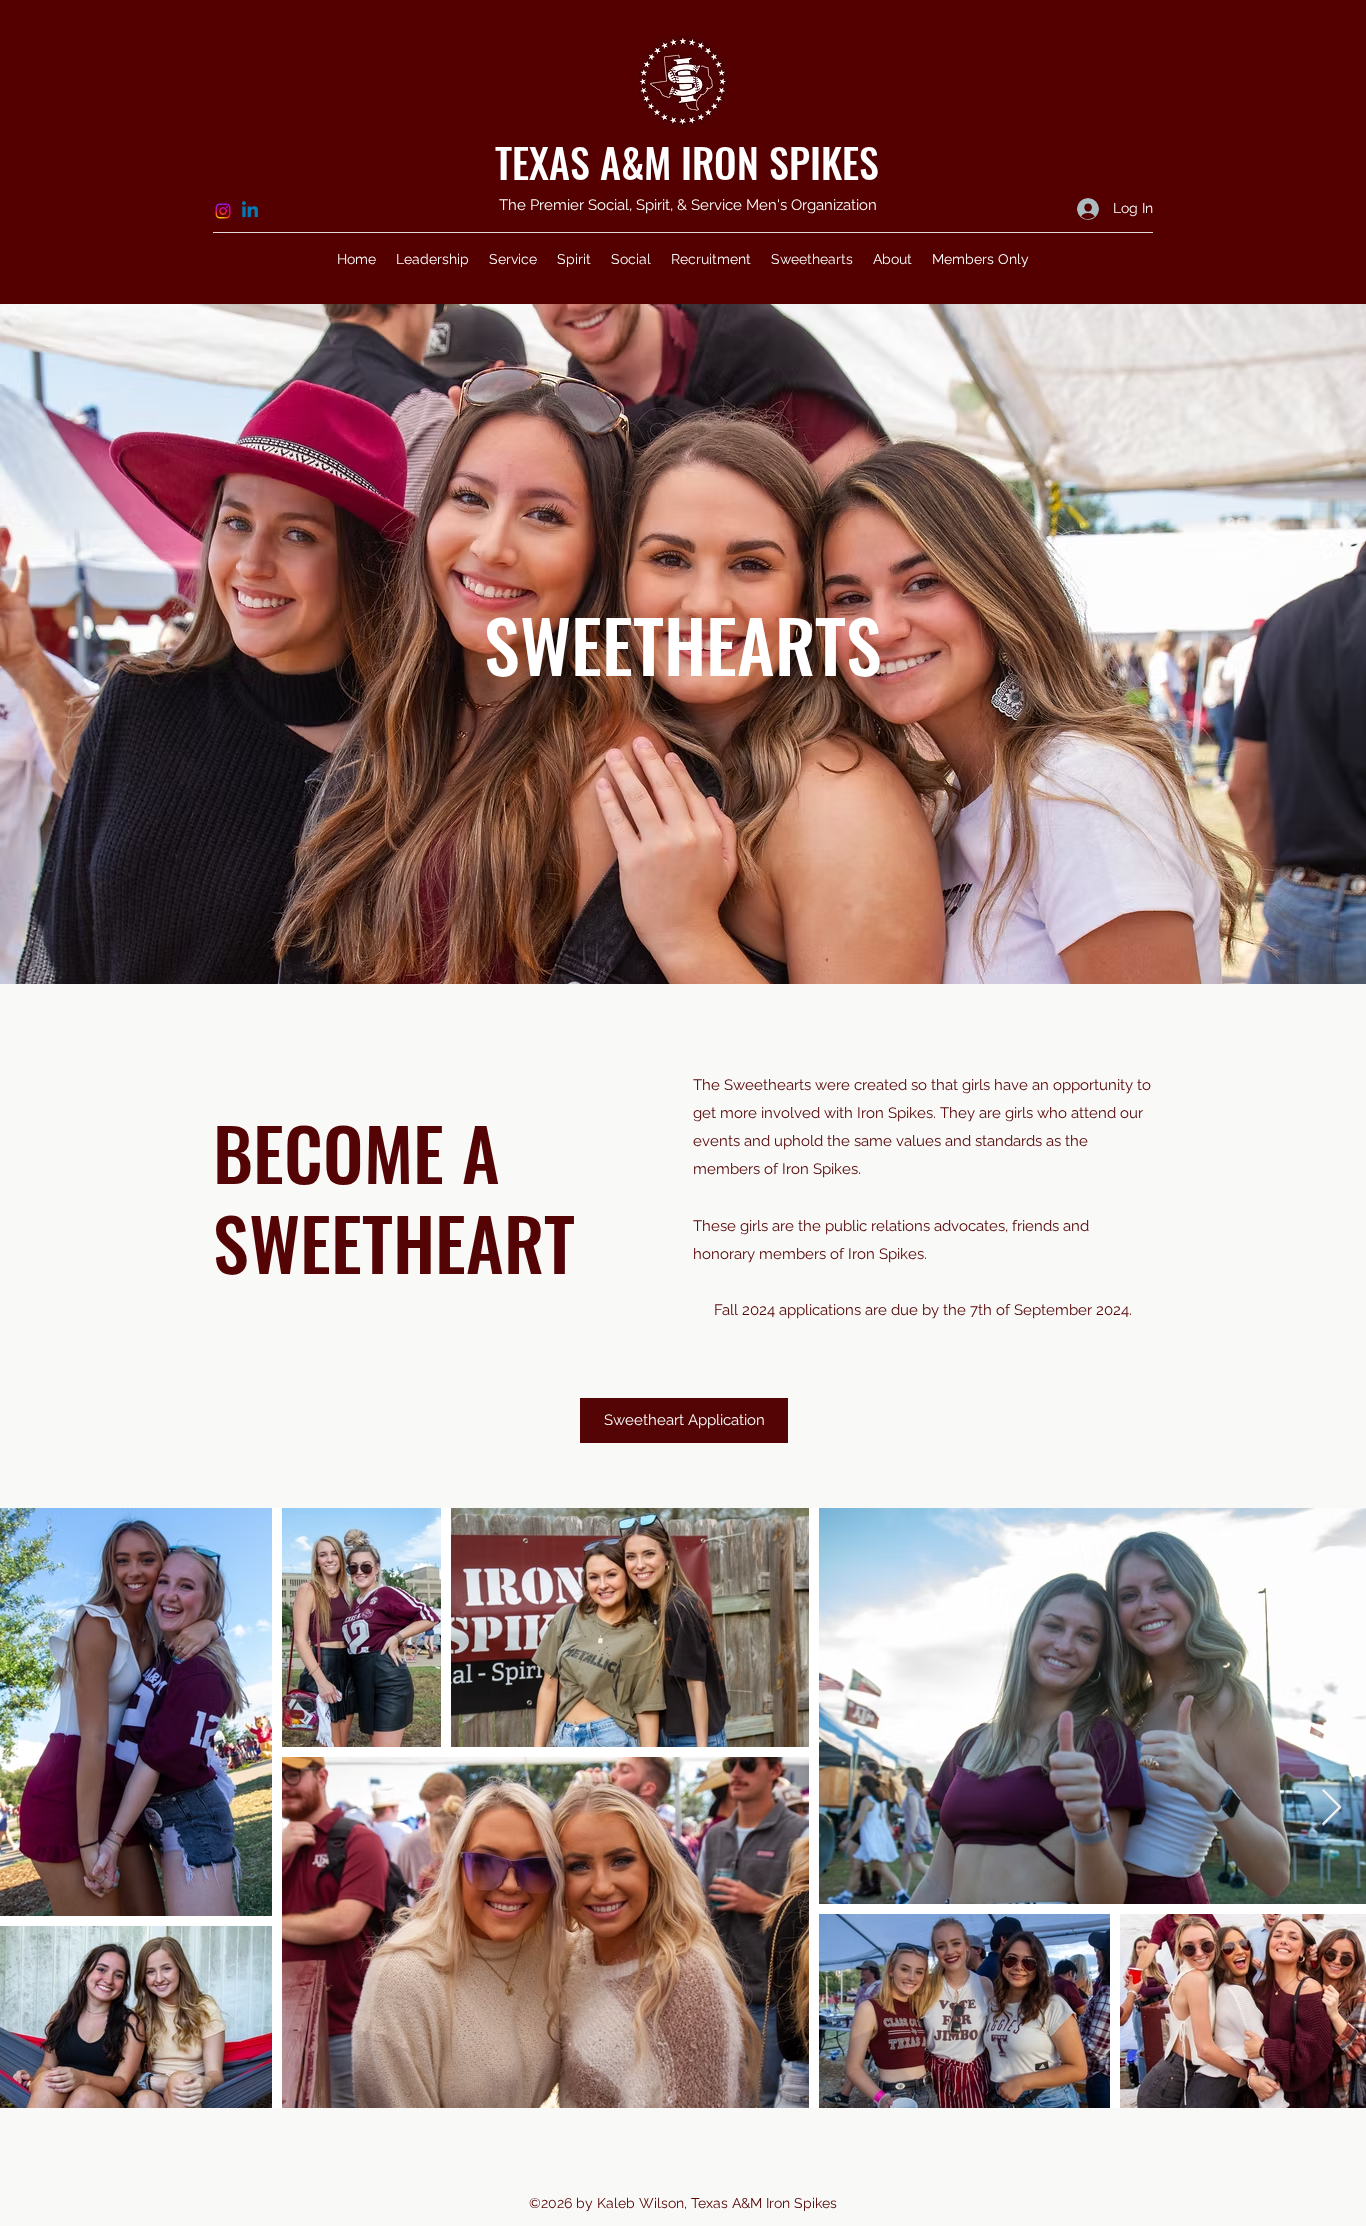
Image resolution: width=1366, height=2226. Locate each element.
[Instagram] (223, 211)
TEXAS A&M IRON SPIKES (687, 162)
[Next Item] (1331, 1808)
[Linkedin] (250, 211)
